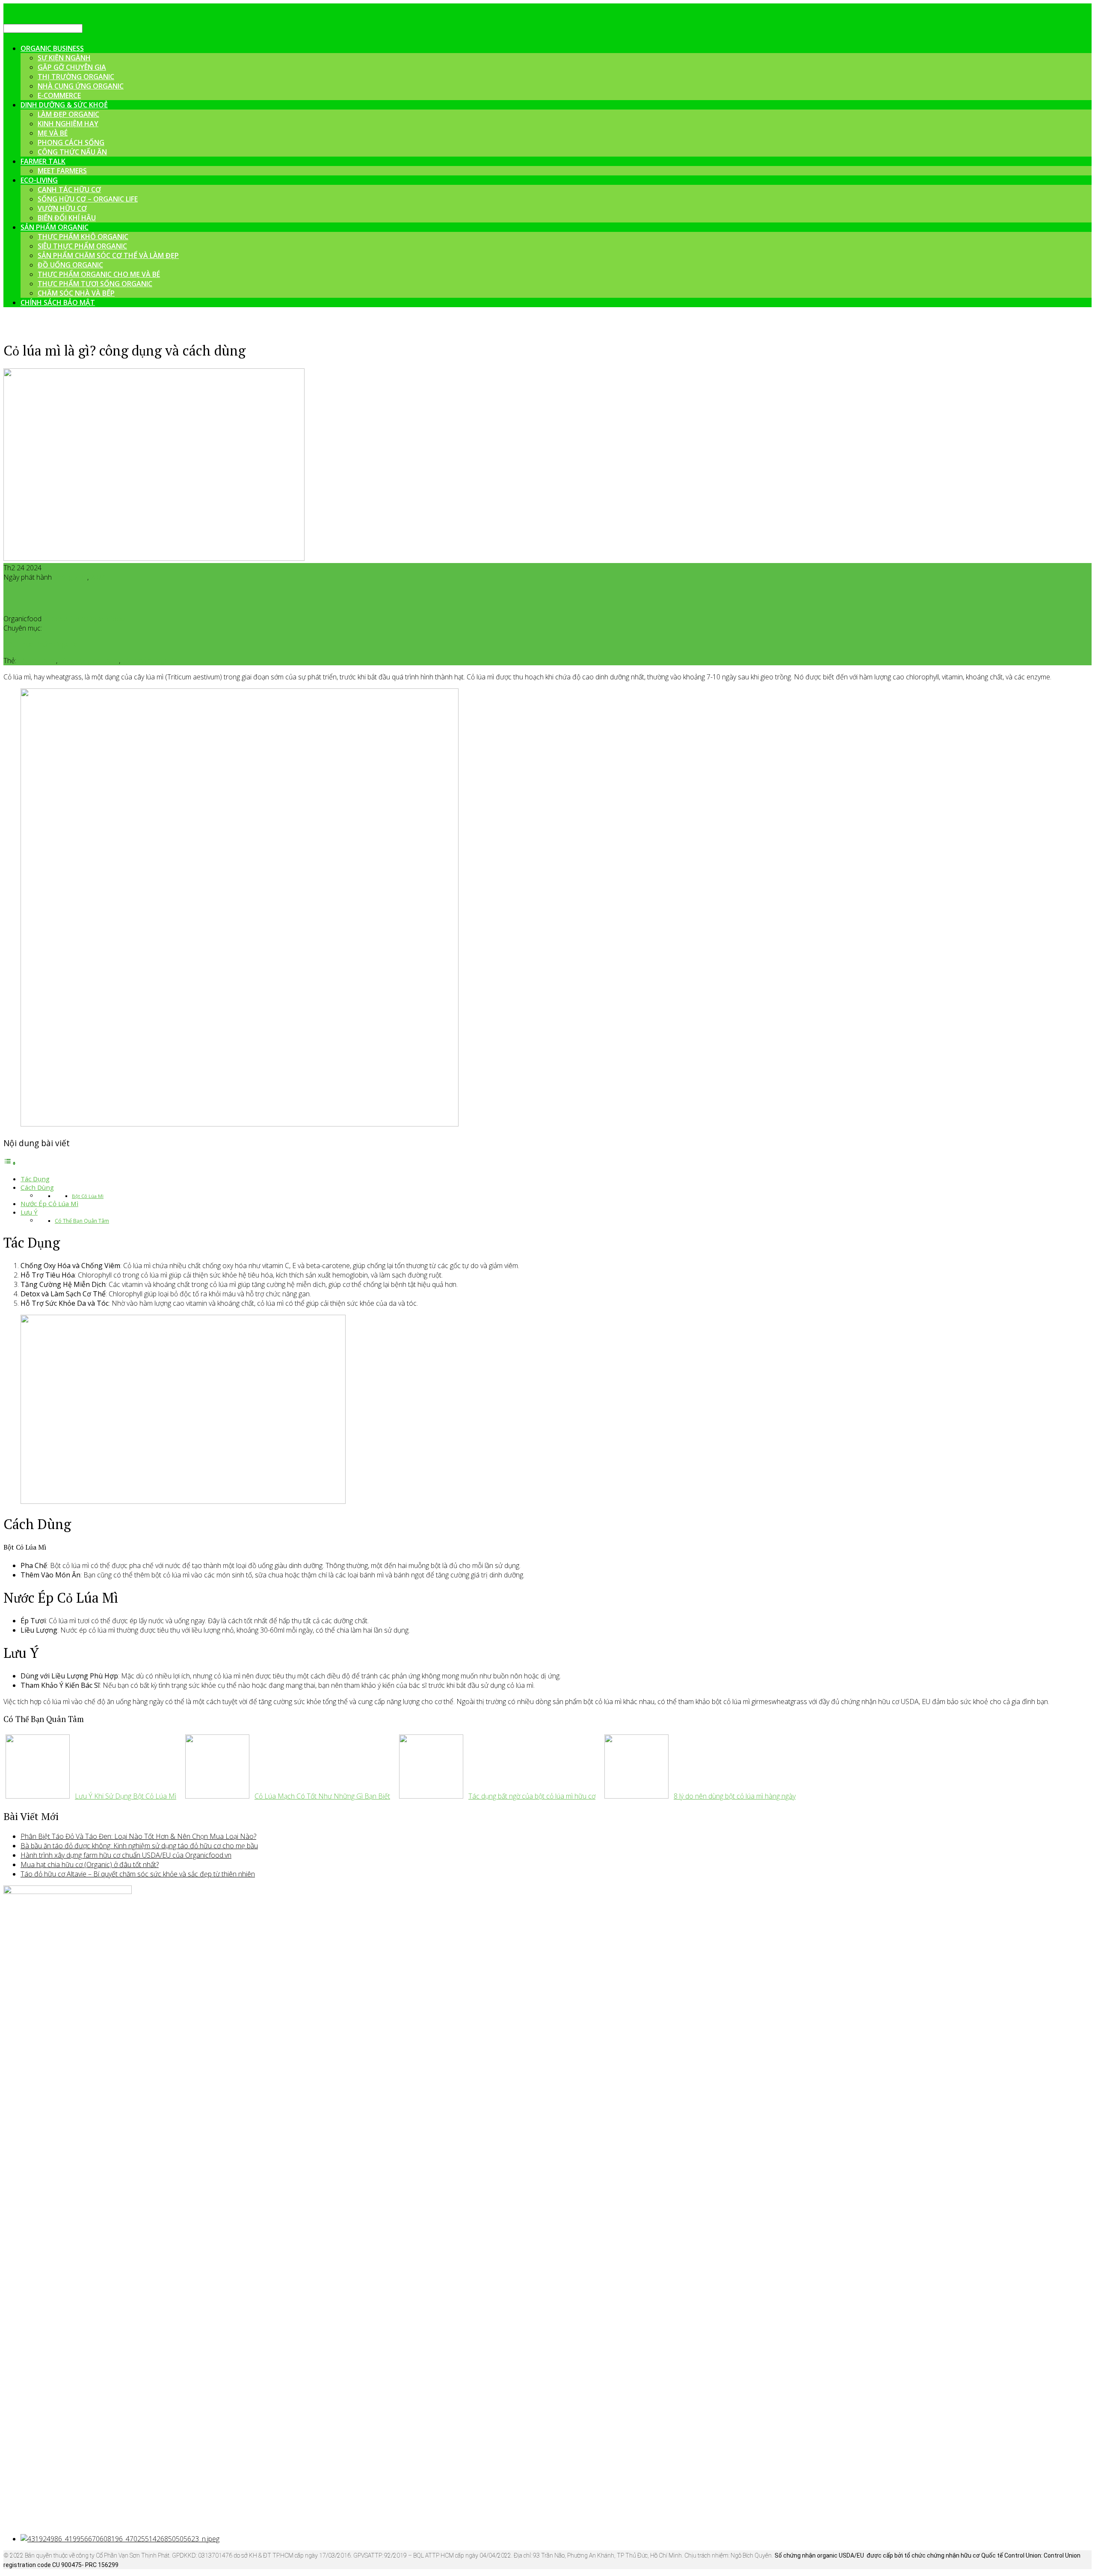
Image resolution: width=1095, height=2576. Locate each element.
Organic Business (52, 48)
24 (83, 577)
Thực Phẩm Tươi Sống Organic (95, 284)
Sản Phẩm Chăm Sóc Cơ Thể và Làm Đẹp (108, 255)
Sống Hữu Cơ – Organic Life (88, 199)
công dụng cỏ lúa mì (89, 661)
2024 (98, 577)
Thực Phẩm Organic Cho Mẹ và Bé (99, 274)
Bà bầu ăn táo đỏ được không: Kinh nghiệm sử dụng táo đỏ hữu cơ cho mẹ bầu (139, 1846)
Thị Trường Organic (76, 77)
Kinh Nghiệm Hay (68, 124)
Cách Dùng (37, 1187)
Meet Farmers (62, 171)
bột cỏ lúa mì (37, 661)
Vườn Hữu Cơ (62, 208)
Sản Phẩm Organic (55, 227)
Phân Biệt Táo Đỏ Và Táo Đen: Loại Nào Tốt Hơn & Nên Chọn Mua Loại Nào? (138, 1836)
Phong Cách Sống (71, 142)
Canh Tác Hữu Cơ (69, 190)
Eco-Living (39, 180)
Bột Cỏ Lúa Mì (88, 1196)
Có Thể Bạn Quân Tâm (82, 1221)
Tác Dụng (35, 1179)
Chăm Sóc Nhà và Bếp (76, 293)
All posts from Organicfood (84, 619)
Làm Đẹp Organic (68, 114)
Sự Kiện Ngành (64, 58)
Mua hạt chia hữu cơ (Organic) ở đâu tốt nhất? (90, 1865)
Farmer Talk (43, 161)
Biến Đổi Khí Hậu (67, 218)
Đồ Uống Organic (70, 265)
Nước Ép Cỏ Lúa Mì (49, 1204)
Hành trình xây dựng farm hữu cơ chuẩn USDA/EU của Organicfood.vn (126, 1855)
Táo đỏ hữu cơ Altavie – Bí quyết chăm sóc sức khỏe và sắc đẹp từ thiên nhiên (138, 1874)
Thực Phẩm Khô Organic (83, 237)
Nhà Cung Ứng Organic (81, 86)
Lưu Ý (29, 1212)
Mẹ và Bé (53, 133)
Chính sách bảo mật (58, 302)
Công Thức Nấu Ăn (72, 152)
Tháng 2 (66, 577)
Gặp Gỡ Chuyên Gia (72, 67)
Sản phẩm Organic (149, 661)
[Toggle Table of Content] (10, 1163)
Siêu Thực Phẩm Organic (82, 246)
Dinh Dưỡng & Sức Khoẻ (64, 105)
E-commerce (59, 95)
